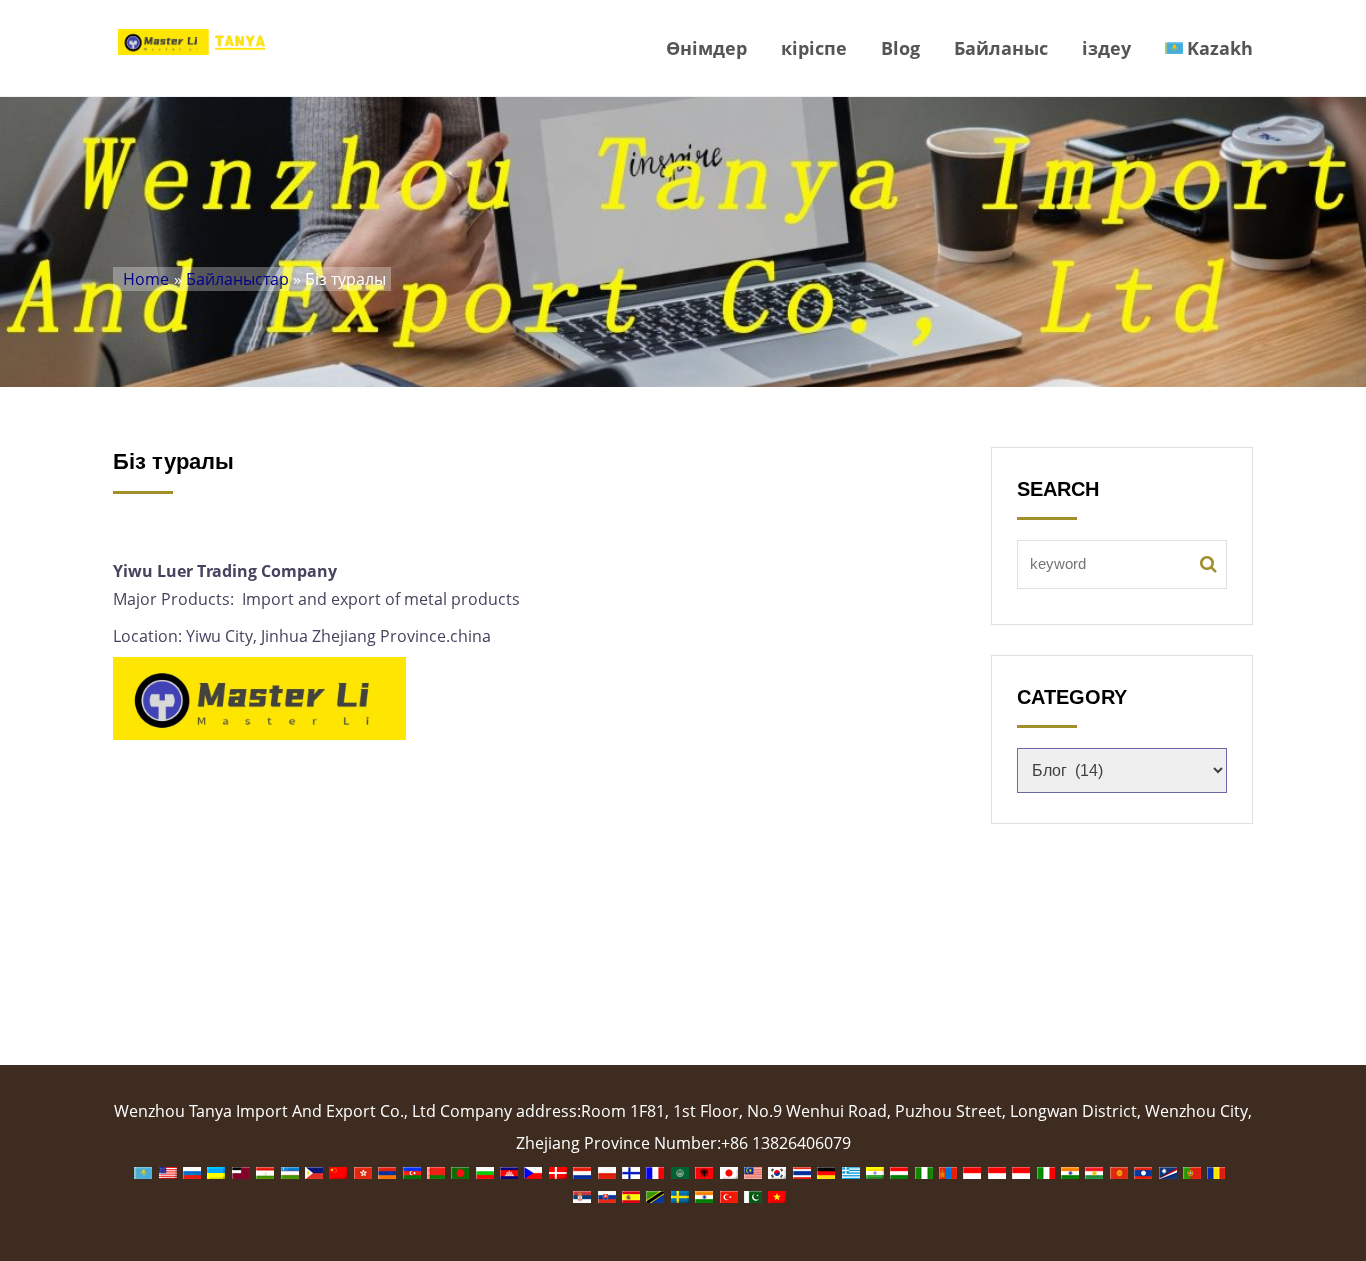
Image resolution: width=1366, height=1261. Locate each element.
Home (146, 279)
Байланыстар (237, 279)
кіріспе (814, 48)
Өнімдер (706, 48)
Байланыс (1001, 48)
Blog (900, 48)
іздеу (1106, 48)
